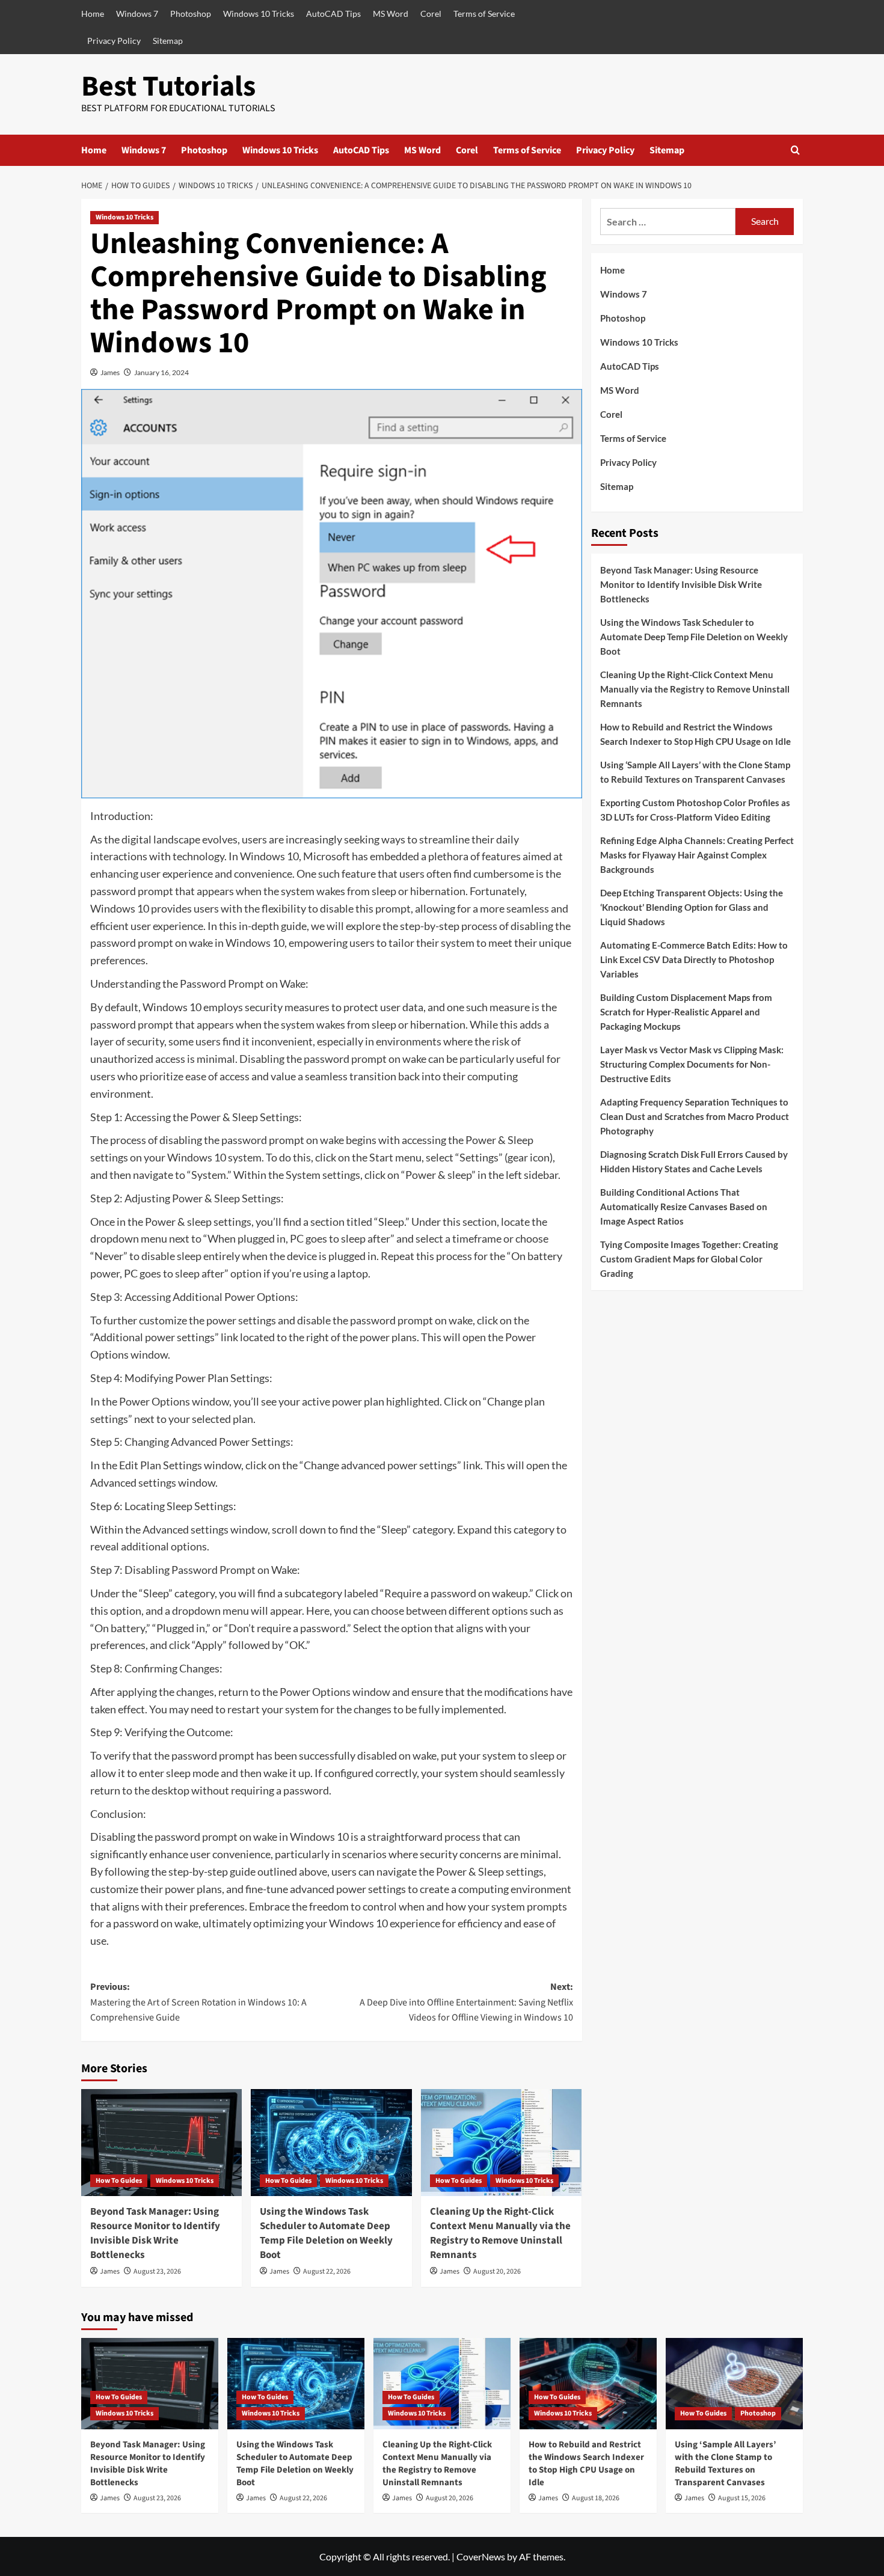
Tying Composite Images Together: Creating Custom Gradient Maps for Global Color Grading (689, 1259)
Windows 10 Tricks (259, 14)
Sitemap (168, 41)
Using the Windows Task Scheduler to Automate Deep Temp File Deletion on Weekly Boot (326, 2233)
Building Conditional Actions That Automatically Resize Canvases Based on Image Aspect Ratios (684, 1207)
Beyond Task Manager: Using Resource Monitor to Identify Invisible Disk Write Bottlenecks (155, 2233)
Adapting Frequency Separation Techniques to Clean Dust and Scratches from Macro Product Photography (695, 1116)
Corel (431, 14)
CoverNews (481, 2556)
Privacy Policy (114, 41)
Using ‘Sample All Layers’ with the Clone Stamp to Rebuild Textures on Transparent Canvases (695, 772)
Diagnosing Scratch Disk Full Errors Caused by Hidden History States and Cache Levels (694, 1161)
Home (93, 14)
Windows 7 (137, 14)
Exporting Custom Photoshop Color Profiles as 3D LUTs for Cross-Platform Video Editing (695, 810)
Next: (466, 2002)
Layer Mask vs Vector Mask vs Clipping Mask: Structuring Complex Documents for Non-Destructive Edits (692, 1064)
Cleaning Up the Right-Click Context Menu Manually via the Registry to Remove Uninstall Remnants (500, 2233)
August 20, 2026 (497, 2272)
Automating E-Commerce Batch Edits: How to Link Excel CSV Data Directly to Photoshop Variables (694, 959)
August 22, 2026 (327, 2272)
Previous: (198, 2002)
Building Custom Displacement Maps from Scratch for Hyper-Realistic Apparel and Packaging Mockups (686, 1012)
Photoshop (191, 14)
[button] (795, 150)
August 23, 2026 (157, 2272)
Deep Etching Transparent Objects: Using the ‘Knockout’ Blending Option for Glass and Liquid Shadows (692, 907)
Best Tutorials (168, 87)
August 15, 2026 (742, 2498)
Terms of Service (484, 14)
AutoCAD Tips (333, 14)
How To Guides (119, 2181)
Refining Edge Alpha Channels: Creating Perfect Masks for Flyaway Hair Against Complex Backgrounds (697, 855)
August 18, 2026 (596, 2498)
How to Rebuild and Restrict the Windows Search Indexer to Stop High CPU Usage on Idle (695, 734)
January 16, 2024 (161, 372)
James (110, 372)
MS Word (391, 14)
